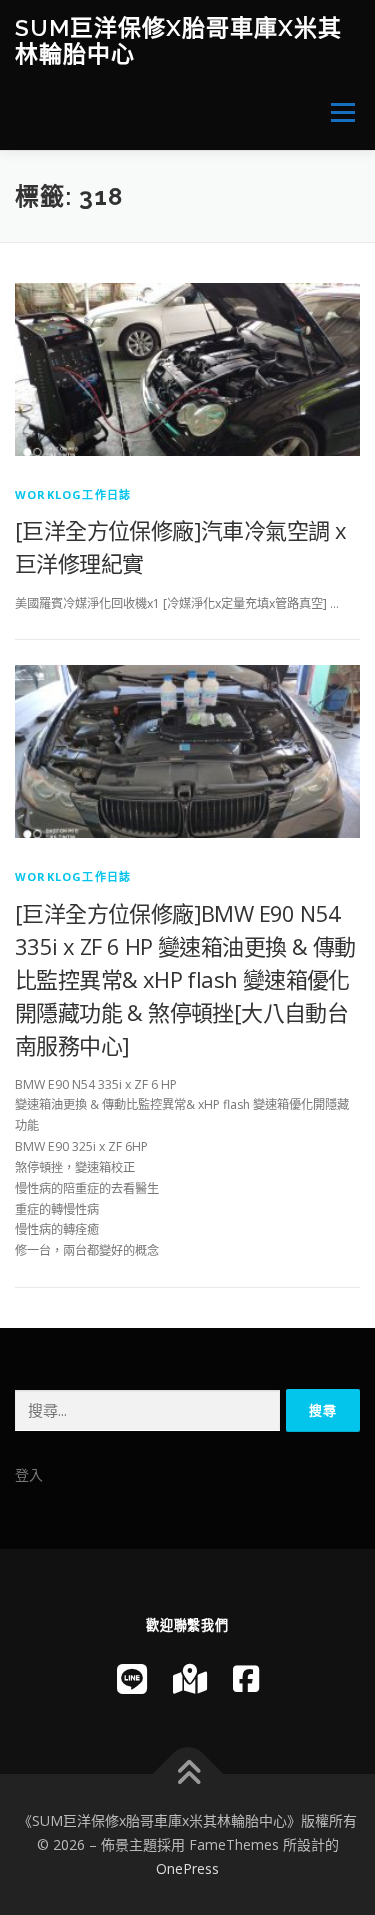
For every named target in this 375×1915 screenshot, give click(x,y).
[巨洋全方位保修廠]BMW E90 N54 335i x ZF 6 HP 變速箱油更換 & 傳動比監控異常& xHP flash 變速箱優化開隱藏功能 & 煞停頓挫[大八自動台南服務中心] (185, 979)
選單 (337, 112)
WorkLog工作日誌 (73, 494)
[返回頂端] (187, 1774)
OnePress (187, 1868)
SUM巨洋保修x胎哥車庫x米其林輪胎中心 (178, 40)
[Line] (132, 1678)
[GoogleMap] (190, 1678)
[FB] (246, 1678)
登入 (29, 1474)
